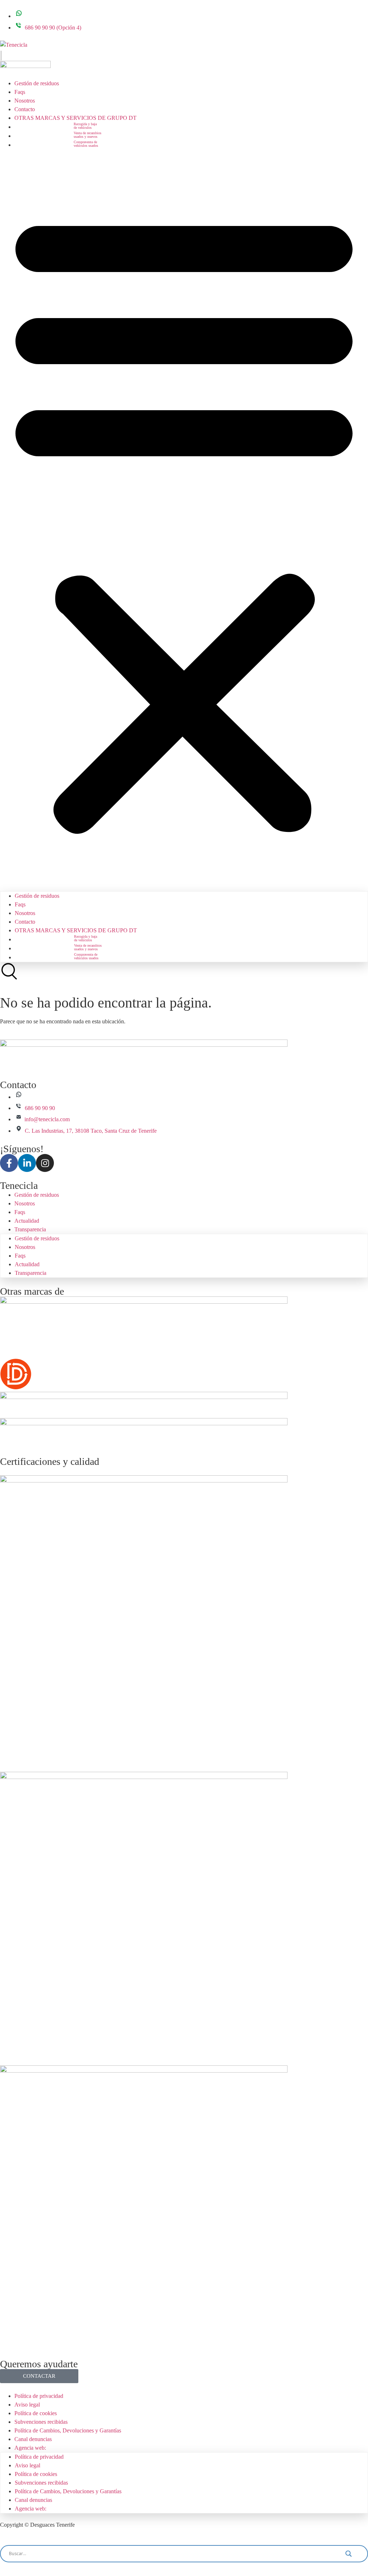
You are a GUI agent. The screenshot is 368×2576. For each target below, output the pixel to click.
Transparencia (30, 1229)
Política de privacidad (39, 2396)
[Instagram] (45, 1163)
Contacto (25, 109)
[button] (184, 520)
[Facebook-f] (9, 1163)
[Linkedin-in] (27, 1163)
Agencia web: (30, 2448)
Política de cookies (36, 2413)
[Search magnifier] (354, 2554)
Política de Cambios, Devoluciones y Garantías (68, 2430)
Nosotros (25, 101)
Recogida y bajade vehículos (85, 126)
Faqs (20, 92)
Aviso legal (27, 2405)
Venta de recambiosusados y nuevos (88, 135)
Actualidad (27, 1221)
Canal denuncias (33, 2439)
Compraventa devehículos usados (86, 144)
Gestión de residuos (37, 83)
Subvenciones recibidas (41, 2422)
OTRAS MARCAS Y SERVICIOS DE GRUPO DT (75, 118)
